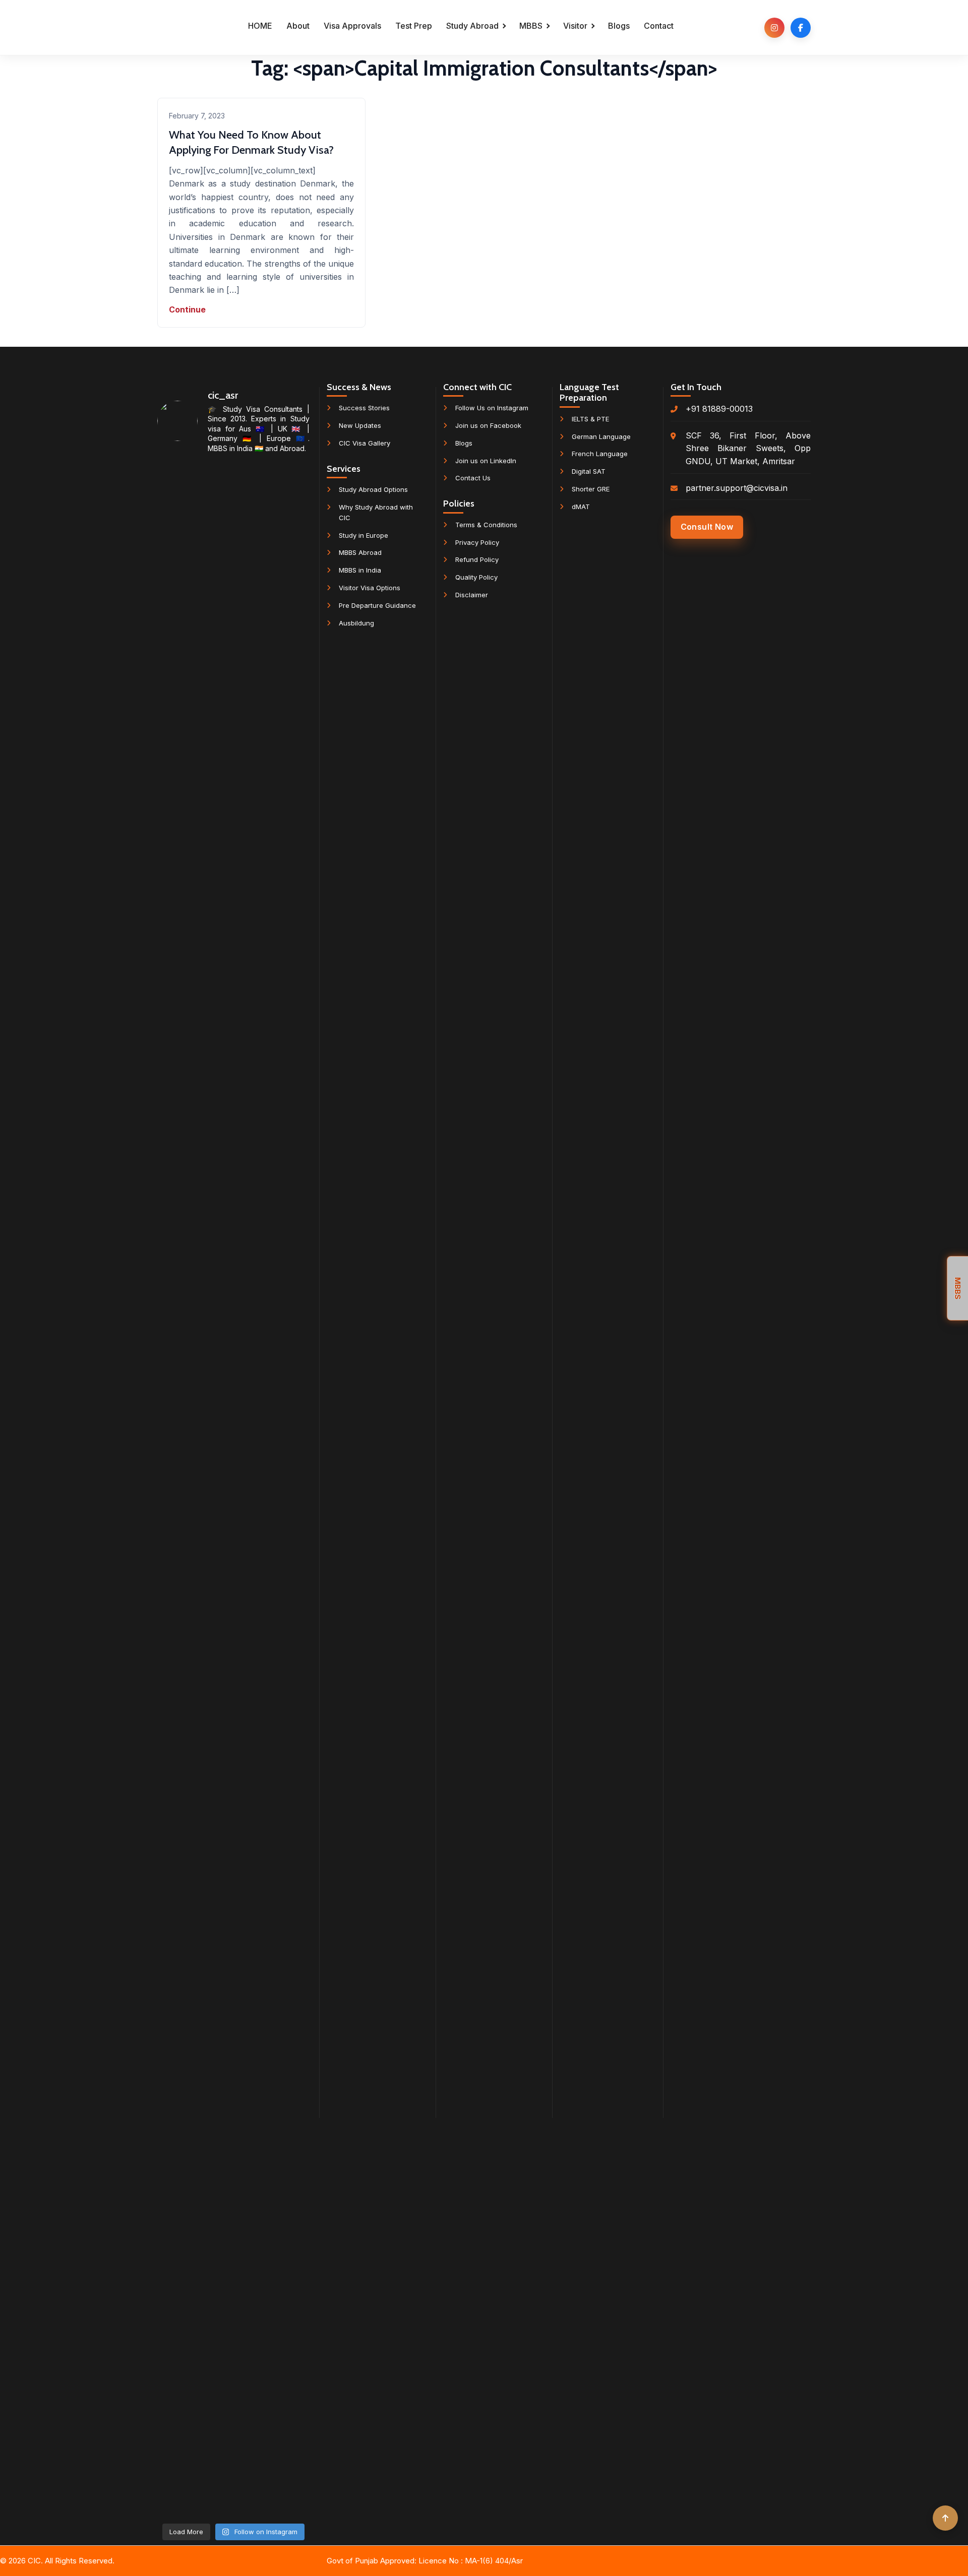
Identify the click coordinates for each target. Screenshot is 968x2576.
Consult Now (707, 527)
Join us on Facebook (488, 425)
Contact (659, 26)
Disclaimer (472, 595)
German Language (601, 436)
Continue (187, 309)
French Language (600, 454)
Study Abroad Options (373, 489)
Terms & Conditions (486, 525)
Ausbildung (356, 623)
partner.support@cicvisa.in (737, 488)
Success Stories (364, 408)
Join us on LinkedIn (486, 461)
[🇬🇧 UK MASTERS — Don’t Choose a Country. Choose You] (233, 1952)
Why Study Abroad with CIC (376, 512)
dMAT (581, 507)
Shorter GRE (591, 489)
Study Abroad (472, 26)
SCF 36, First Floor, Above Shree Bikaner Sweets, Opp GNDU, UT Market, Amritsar (748, 448)
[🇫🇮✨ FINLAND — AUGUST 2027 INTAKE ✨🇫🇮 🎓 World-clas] (181, 787)
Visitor (575, 26)
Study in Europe (364, 535)
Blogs (619, 26)
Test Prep (414, 26)
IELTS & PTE (590, 419)
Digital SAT (589, 471)
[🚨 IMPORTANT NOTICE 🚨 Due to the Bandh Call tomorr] (285, 721)
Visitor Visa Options (370, 588)
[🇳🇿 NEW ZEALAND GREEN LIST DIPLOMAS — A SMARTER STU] (233, 983)
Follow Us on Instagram (492, 408)
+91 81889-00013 (719, 409)
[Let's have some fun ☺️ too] (285, 1526)
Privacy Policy (477, 542)
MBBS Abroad (360, 552)
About (298, 26)
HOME (260, 26)
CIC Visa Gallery (365, 443)
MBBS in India (360, 570)
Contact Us (473, 478)
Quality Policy (476, 577)
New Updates (360, 425)
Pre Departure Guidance (377, 605)
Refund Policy (477, 559)
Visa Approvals (352, 26)
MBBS (531, 26)
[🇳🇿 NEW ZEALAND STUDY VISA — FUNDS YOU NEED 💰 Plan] (181, 2010)
